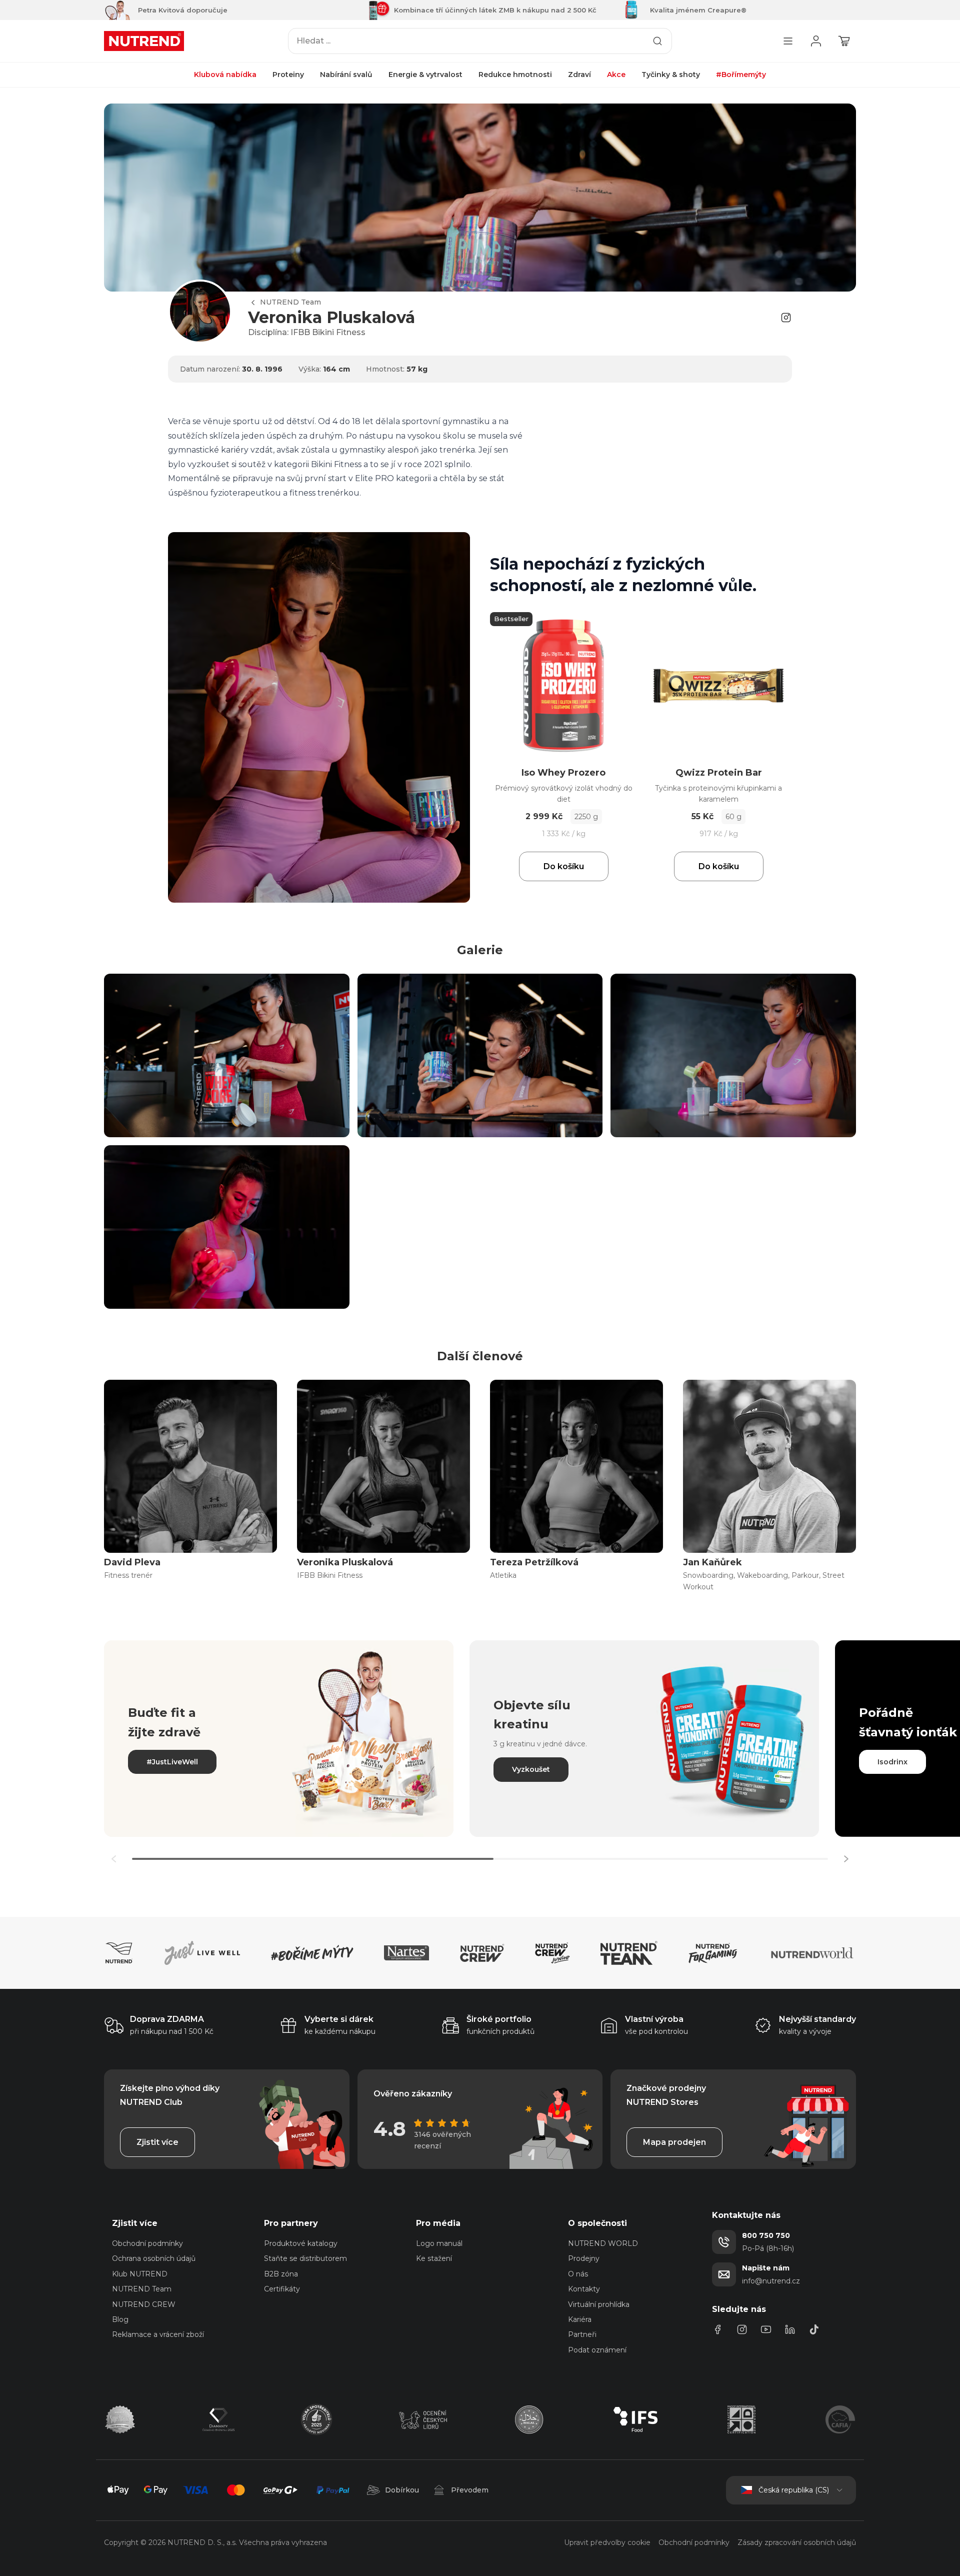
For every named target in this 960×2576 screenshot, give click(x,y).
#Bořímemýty (741, 75)
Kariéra (580, 2319)
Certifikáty (282, 2289)
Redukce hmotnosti (515, 75)
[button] (846, 1859)
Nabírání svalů (346, 75)
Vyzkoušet (531, 1769)
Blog (120, 2319)
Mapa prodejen (674, 2142)
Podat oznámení (597, 2350)
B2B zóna (281, 2274)
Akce (616, 75)
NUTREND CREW (144, 2304)
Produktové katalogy (301, 2243)
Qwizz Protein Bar (719, 773)
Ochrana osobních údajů (154, 2258)
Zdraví (579, 75)
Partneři (582, 2334)
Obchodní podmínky (147, 2243)
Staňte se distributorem (305, 2258)
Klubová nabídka (225, 75)
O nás (578, 2274)
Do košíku (564, 866)
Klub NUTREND (140, 2274)
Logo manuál (439, 2243)
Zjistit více (157, 2142)
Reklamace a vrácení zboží (158, 2334)
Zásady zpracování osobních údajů (797, 2542)
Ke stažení (434, 2258)
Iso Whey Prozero (563, 773)
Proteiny (288, 75)
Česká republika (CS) (794, 2490)
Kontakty (584, 2289)
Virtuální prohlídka (599, 2304)
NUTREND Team (290, 302)
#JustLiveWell (172, 1762)
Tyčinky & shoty (671, 75)
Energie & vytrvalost (425, 75)
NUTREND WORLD (603, 2243)
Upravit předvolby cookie (607, 2542)
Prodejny (584, 2258)
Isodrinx (892, 1762)
